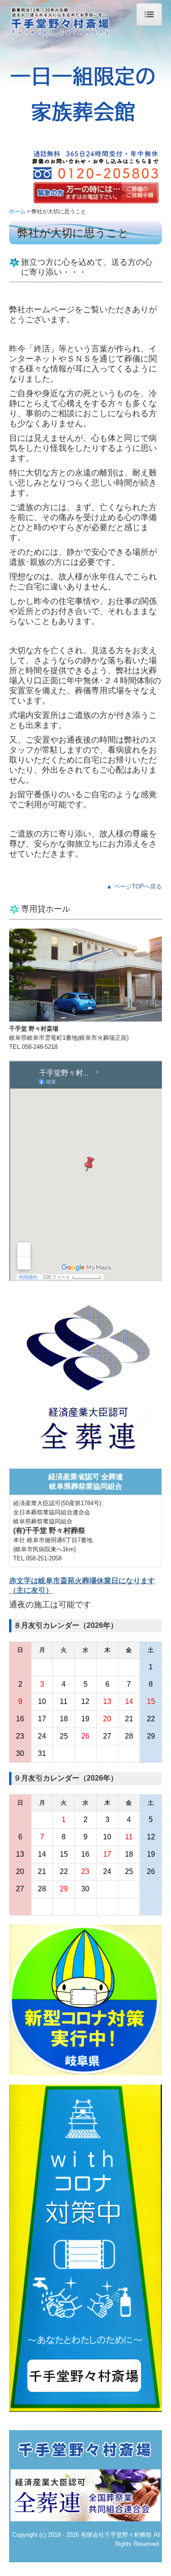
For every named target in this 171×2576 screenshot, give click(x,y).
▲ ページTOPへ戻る (134, 886)
